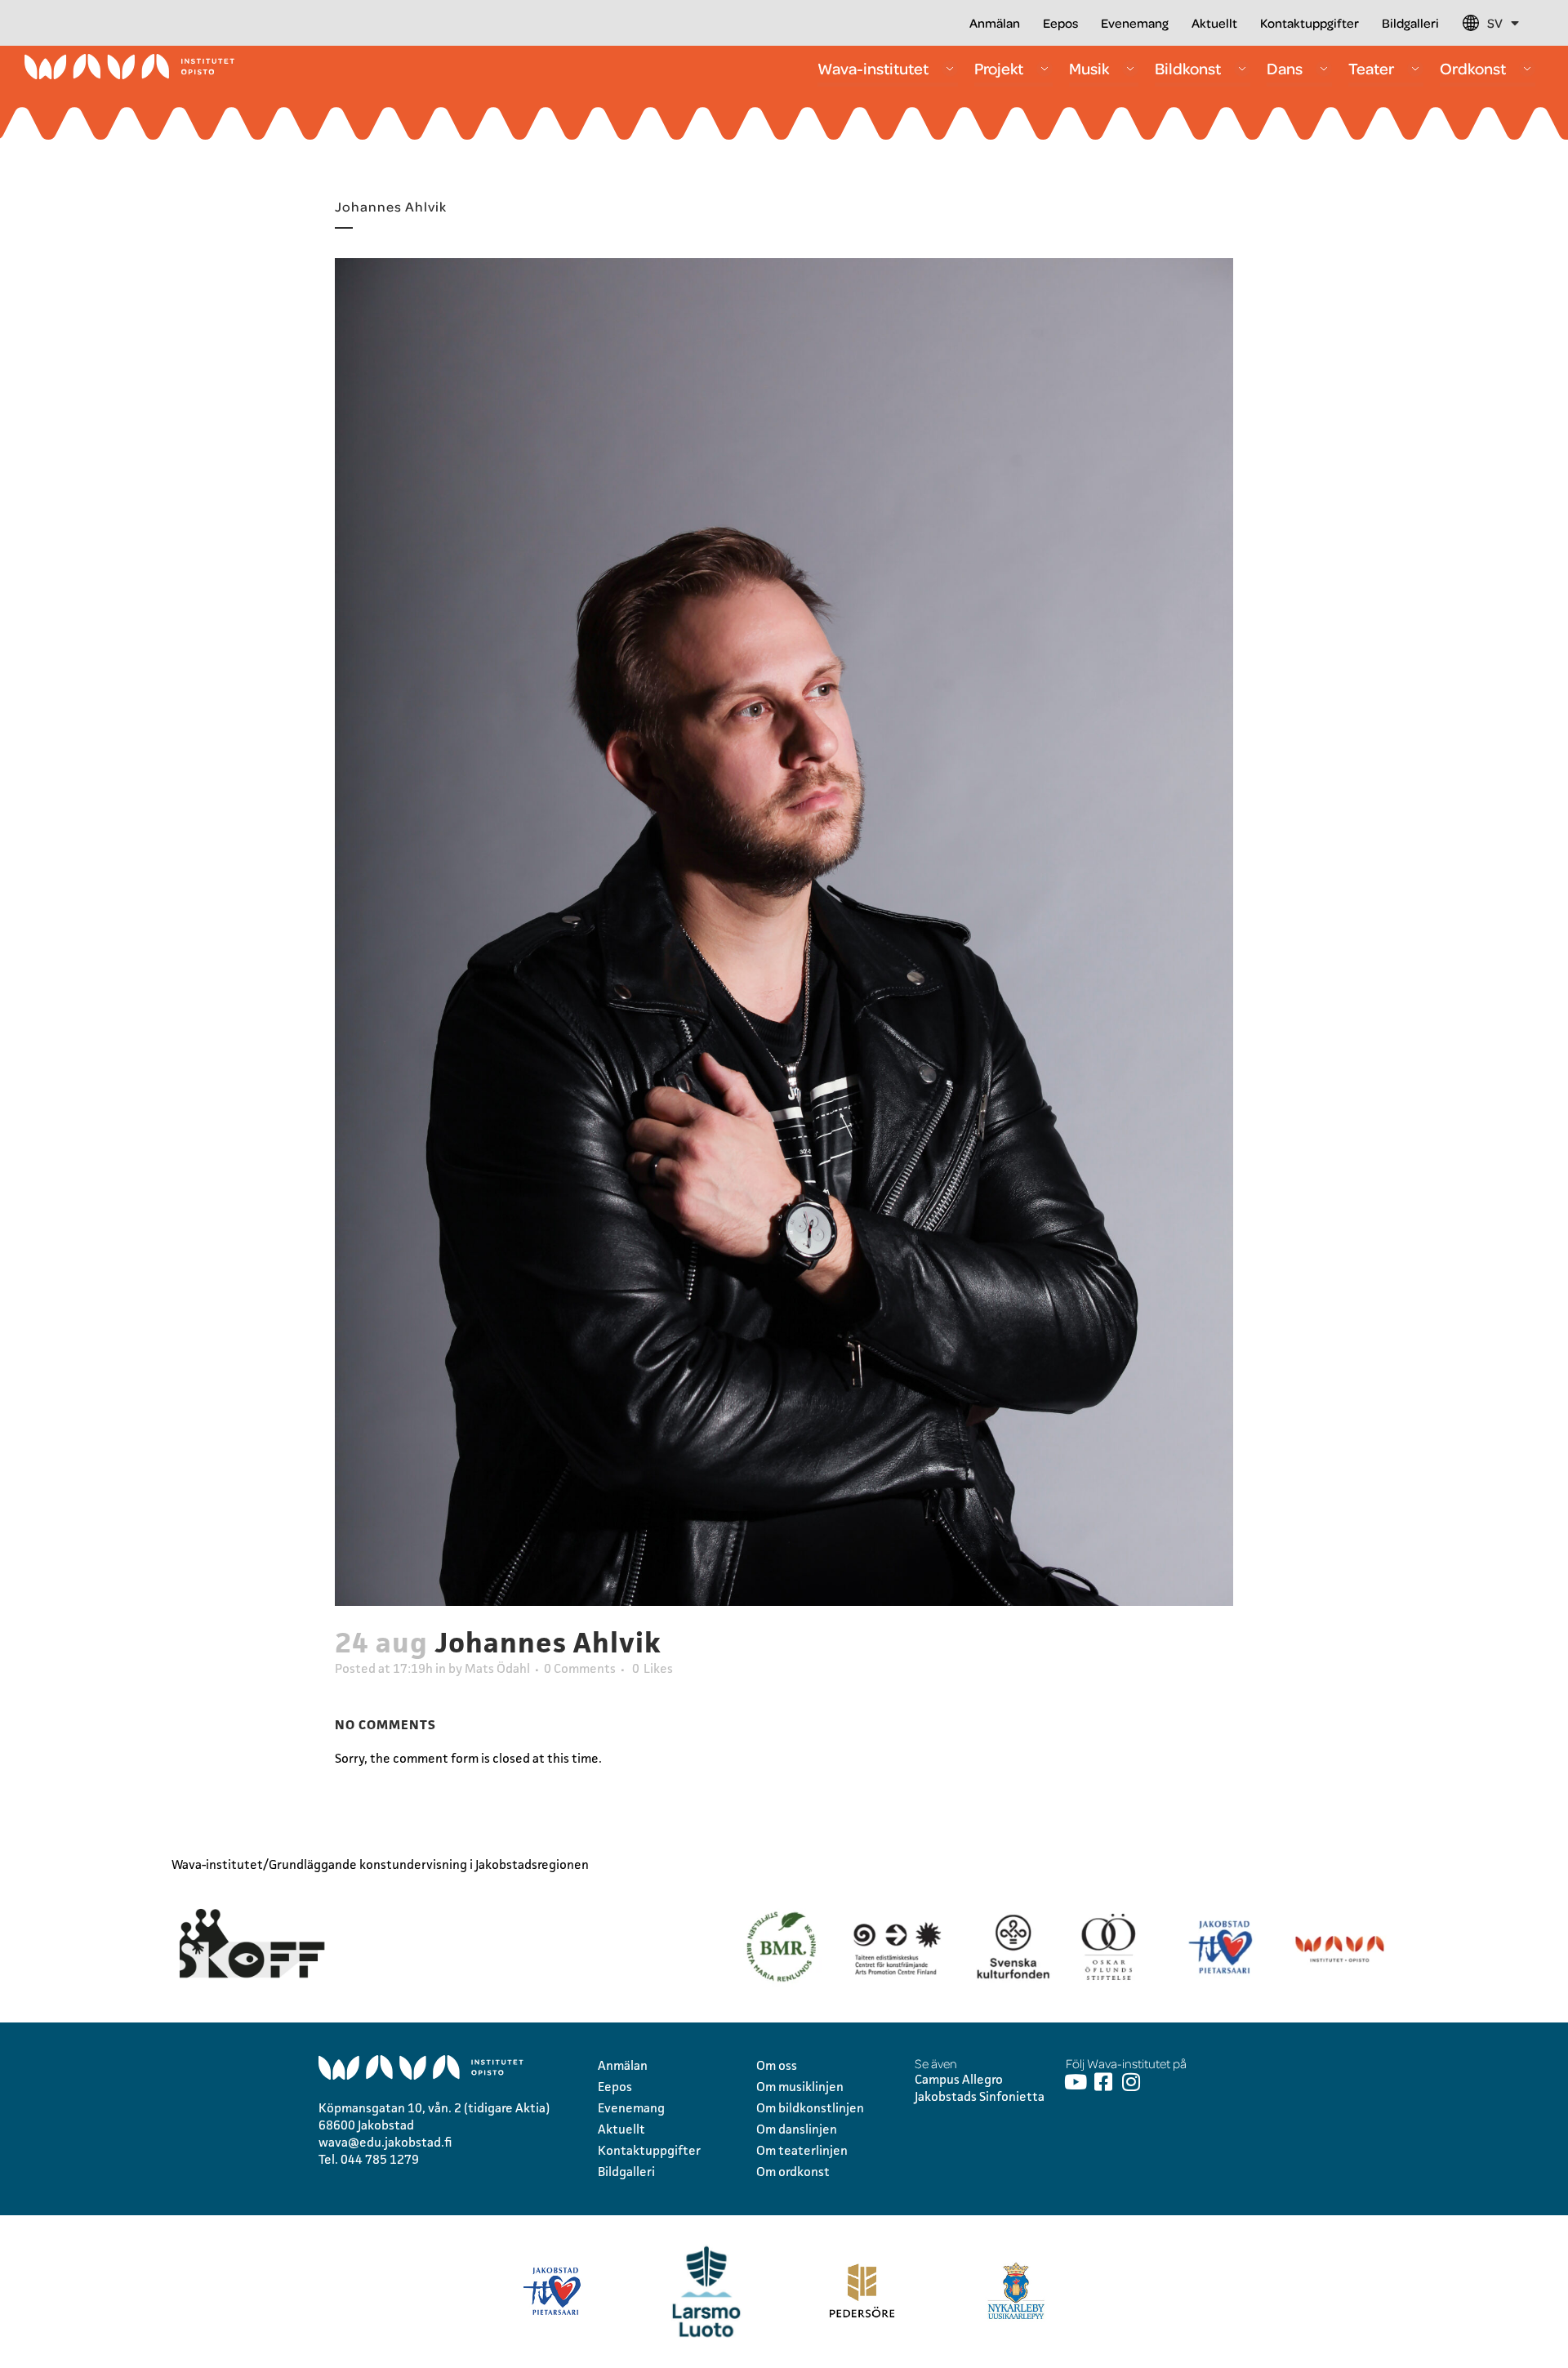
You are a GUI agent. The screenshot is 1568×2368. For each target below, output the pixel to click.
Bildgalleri (1410, 23)
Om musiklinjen (800, 2087)
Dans (1285, 68)
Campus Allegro (959, 2079)
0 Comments (580, 1668)
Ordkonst (1473, 68)
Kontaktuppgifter (1310, 23)
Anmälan (995, 23)
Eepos (1060, 23)
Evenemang (1135, 23)
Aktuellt (1214, 23)
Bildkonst (1188, 68)
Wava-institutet (873, 68)
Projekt (999, 68)
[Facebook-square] (1104, 2082)
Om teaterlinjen (802, 2150)
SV (1495, 23)
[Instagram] (1131, 2082)
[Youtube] (1076, 2082)
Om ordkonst (793, 2172)
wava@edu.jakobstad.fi (385, 2142)
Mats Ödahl (497, 1668)
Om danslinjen (797, 2129)
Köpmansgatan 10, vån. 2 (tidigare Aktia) (434, 2108)
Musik (1089, 68)
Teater (1371, 68)
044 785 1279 (380, 2159)
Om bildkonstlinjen (810, 2108)
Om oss (777, 2065)
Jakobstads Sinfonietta (980, 2096)
